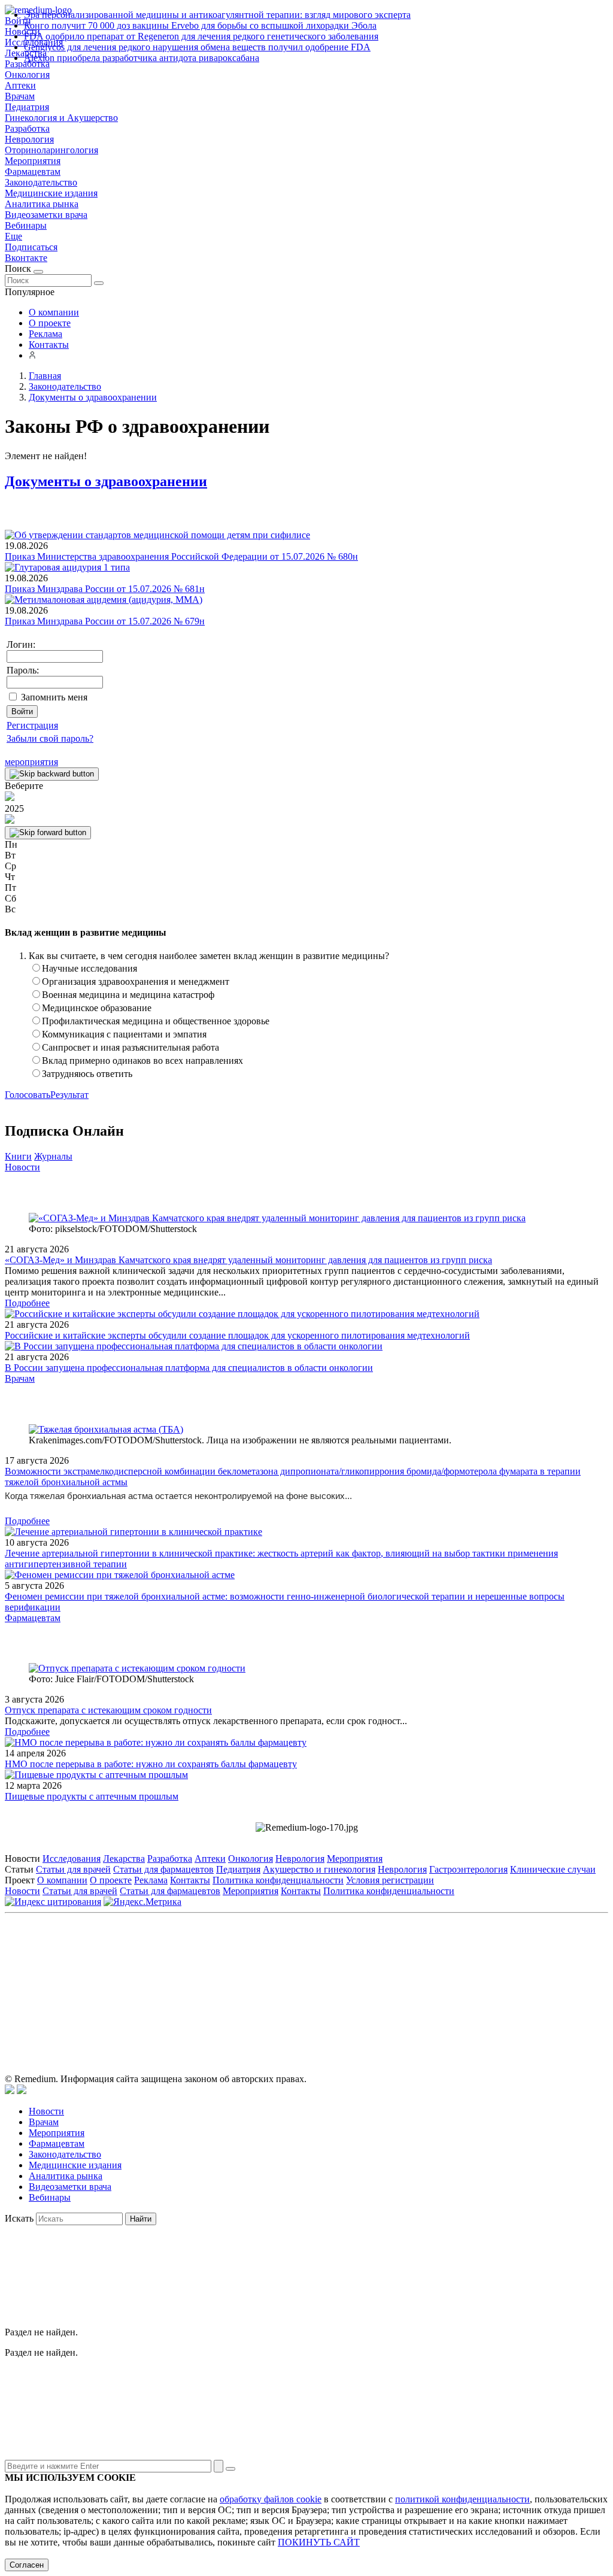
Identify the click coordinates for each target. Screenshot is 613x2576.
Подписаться (31, 247)
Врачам (20, 96)
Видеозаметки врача (46, 215)
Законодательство (41, 182)
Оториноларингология (51, 150)
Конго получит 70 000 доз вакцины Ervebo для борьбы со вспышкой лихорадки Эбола (200, 25)
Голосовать (28, 1095)
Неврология (29, 139)
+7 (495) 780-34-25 (282, 1972)
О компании (54, 312)
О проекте (50, 323)
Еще (13, 236)
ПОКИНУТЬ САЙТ (319, 2542)
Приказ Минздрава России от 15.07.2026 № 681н (105, 589)
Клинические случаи (553, 1869)
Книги (18, 1156)
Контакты (49, 345)
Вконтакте (26, 258)
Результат (69, 1095)
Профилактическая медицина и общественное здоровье (156, 1021)
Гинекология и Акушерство (61, 118)
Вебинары (26, 225)
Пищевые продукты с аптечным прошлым (92, 1796)
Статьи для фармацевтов (163, 1869)
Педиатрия (27, 107)
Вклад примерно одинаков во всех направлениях (142, 1061)
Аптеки (20, 85)
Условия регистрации (390, 1880)
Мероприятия (33, 161)
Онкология (27, 75)
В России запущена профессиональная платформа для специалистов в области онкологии (189, 1368)
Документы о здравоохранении (106, 481)
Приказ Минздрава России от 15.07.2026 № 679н (105, 621)
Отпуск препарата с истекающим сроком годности (108, 1710)
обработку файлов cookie (271, 2499)
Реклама (45, 334)
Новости (22, 1167)
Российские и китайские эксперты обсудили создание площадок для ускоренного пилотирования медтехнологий (237, 1335)
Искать (19, 2218)
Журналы (53, 1156)
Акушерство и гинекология (319, 1869)
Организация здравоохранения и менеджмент (136, 981)
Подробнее (27, 1303)
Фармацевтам (33, 172)
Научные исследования (89, 968)
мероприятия (31, 762)
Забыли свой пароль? (50, 738)
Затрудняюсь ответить (87, 1074)
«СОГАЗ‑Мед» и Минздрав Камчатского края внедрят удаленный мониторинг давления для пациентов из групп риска (248, 1260)
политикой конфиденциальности (462, 2499)
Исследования (72, 1859)
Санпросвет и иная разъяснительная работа (131, 1047)
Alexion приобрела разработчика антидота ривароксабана (142, 58)
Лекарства (124, 1859)
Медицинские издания (51, 193)
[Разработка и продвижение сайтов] (10, 2091)
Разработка (27, 128)
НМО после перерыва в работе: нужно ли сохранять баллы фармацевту (151, 1764)
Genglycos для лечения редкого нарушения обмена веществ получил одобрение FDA (197, 47)
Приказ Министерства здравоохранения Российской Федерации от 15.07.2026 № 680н (181, 556)
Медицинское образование (97, 1008)
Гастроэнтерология (468, 1869)
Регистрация (32, 725)
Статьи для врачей (73, 1869)
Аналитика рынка (42, 204)
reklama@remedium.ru (438, 1972)
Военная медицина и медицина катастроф (128, 995)
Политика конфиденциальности (278, 1880)
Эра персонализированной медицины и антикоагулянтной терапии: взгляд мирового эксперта (217, 15)
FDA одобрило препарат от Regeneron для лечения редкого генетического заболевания (201, 36)
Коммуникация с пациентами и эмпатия (124, 1034)
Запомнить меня (54, 697)
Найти (141, 2219)
